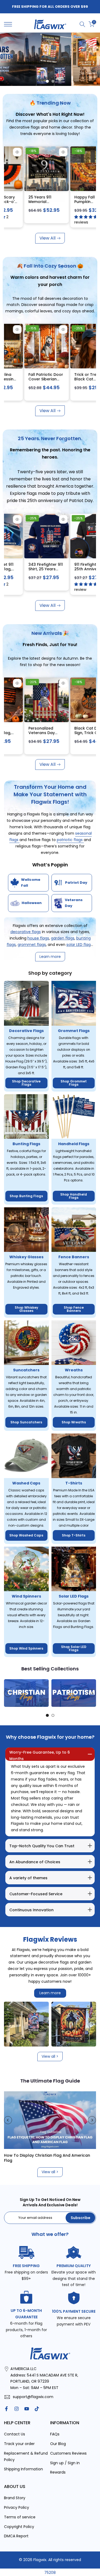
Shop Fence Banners (74, 1309)
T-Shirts (74, 1483)
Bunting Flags (26, 1144)
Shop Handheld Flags (74, 1196)
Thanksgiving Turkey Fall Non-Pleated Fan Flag (80, 202)
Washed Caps (26, 1483)
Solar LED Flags (74, 1596)
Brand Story (15, 2498)
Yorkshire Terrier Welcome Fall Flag (35, 199)
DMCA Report (16, 2536)
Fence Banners (74, 1257)
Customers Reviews (68, 2453)
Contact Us (15, 2434)
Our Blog (58, 2444)
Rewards (58, 2472)
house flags (38, 938)
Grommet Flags (74, 1031)
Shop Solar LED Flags (74, 1648)
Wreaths (74, 1370)
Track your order (19, 2444)
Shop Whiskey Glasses (26, 1309)
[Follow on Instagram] (17, 2409)
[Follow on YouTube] (27, 2409)
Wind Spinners (26, 1596)
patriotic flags (70, 840)
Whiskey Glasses (26, 1257)
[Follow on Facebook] (6, 2409)
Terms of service (20, 2517)
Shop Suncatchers (26, 1422)
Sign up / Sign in (65, 2463)
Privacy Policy (17, 2507)
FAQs (55, 2434)
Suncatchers (26, 1370)
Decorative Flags (26, 1031)
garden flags (63, 938)
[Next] (92, 1693)
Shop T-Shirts (74, 1535)
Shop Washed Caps (26, 1535)
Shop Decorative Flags (26, 1083)
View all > (50, 2056)
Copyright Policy (19, 2527)
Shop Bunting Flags (26, 1196)
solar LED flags (79, 945)
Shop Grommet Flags (74, 1083)
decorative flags (26, 932)
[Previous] (8, 1693)
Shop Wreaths (74, 1422)
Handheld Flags (74, 1144)
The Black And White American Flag (39, 2155)
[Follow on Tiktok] (37, 2409)
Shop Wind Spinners (26, 1648)
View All (47, 238)
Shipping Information (23, 2469)
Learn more (50, 1993)
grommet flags (32, 945)
